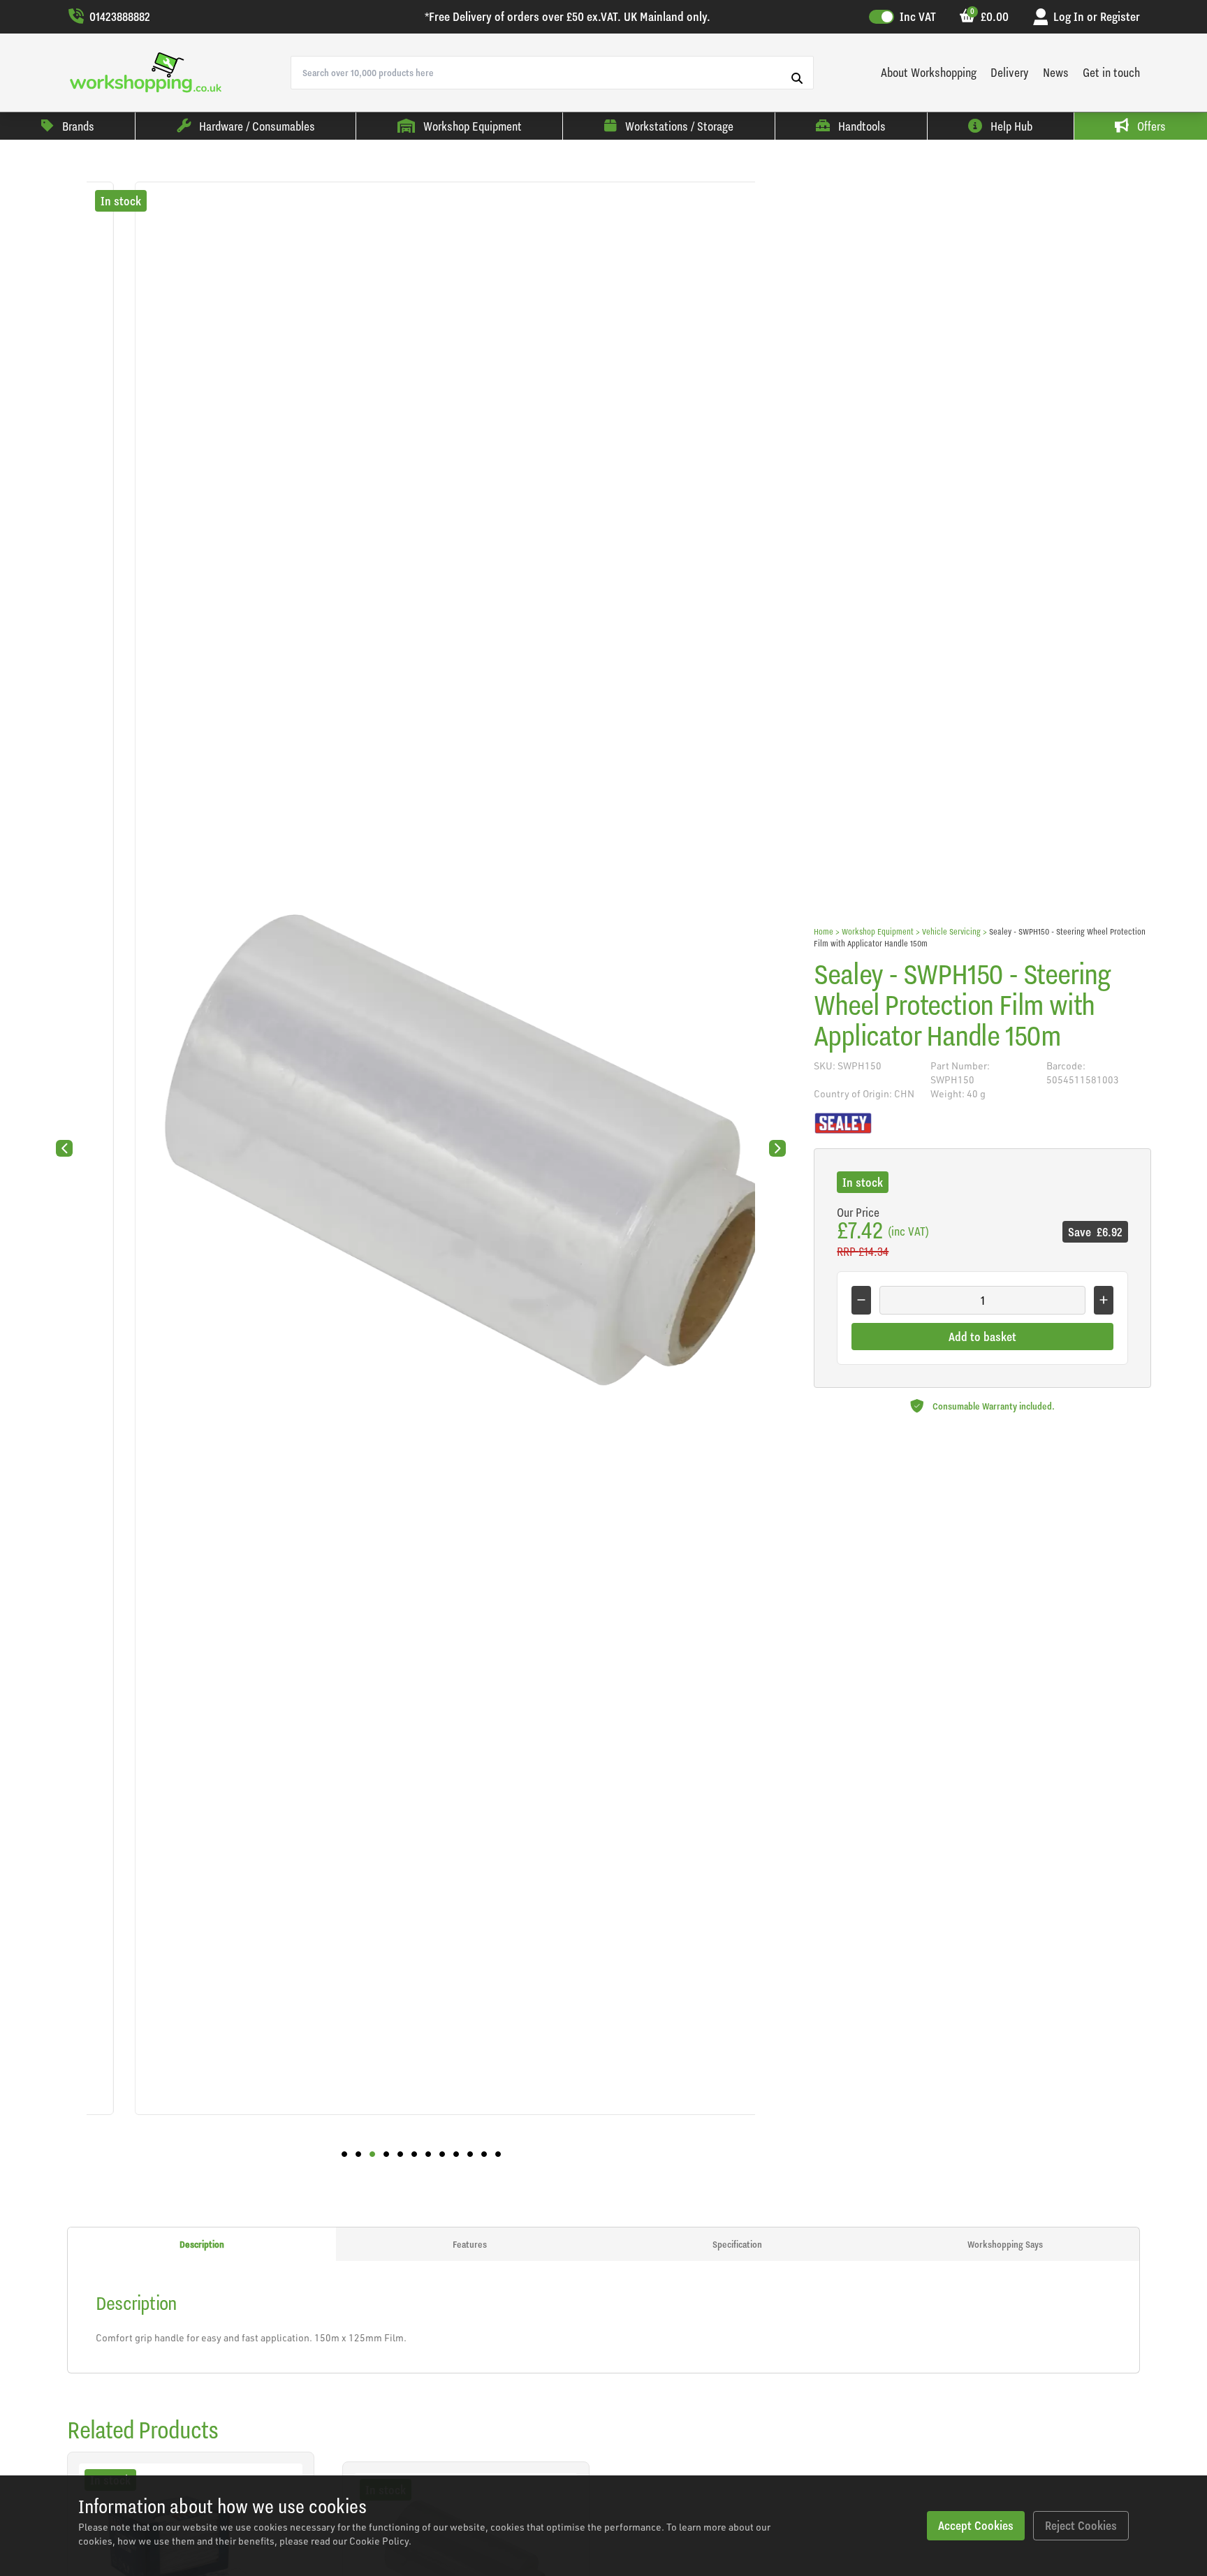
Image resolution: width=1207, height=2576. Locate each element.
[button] (344, 2154)
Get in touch (1111, 72)
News (1056, 72)
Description (202, 2244)
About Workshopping (929, 72)
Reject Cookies (1081, 2525)
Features (470, 2244)
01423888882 (120, 16)
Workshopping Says (1005, 2244)
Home (824, 931)
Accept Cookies (976, 2525)
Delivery (1010, 72)
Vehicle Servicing (951, 931)
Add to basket (982, 1337)
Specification (737, 2244)
